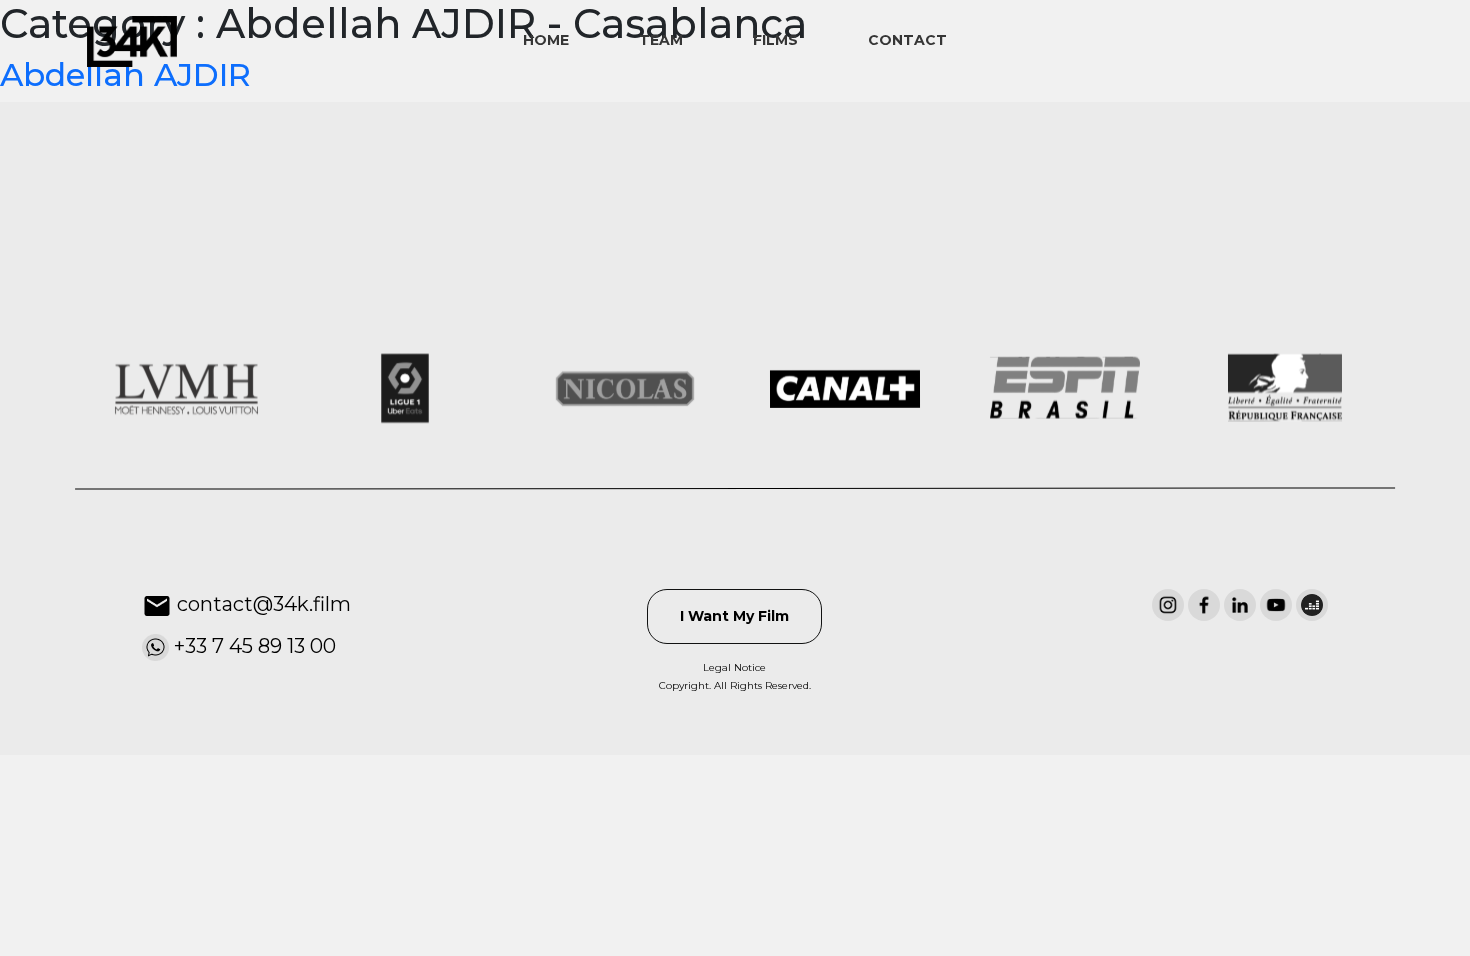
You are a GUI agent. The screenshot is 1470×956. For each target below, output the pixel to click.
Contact (907, 40)
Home (546, 40)
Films (775, 40)
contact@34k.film (261, 604)
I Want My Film (734, 616)
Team (661, 40)
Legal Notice (734, 667)
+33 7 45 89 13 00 (252, 646)
